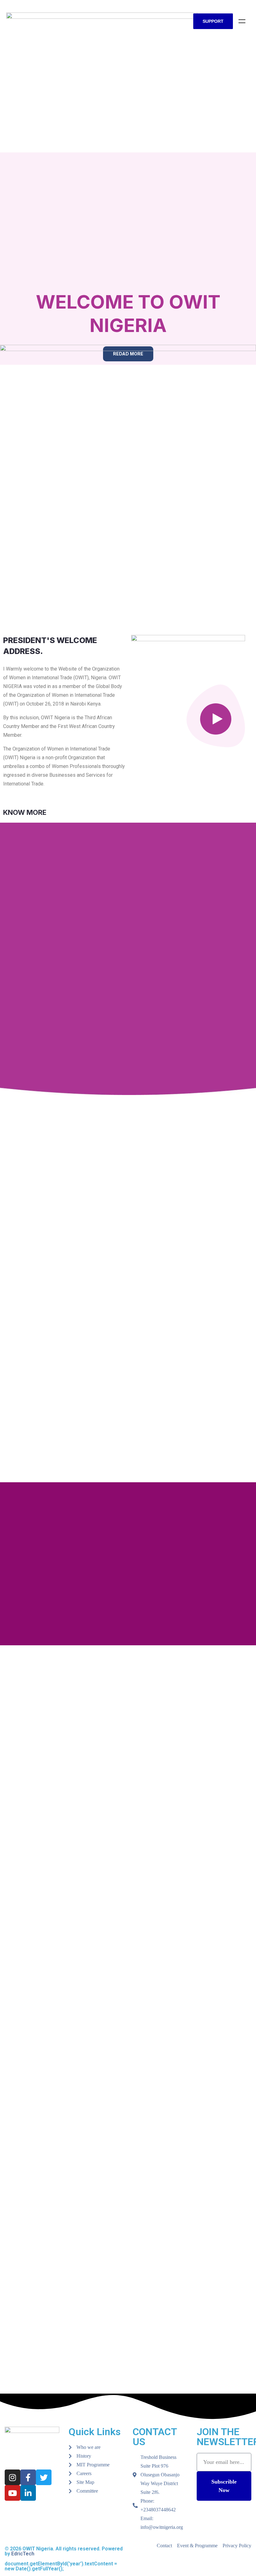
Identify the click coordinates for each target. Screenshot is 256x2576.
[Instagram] (12, 2477)
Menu (242, 21)
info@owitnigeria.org (162, 2527)
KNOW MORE (25, 812)
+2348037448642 (158, 2510)
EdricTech (23, 2554)
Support (213, 21)
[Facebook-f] (28, 2477)
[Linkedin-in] (28, 2493)
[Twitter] (44, 2477)
